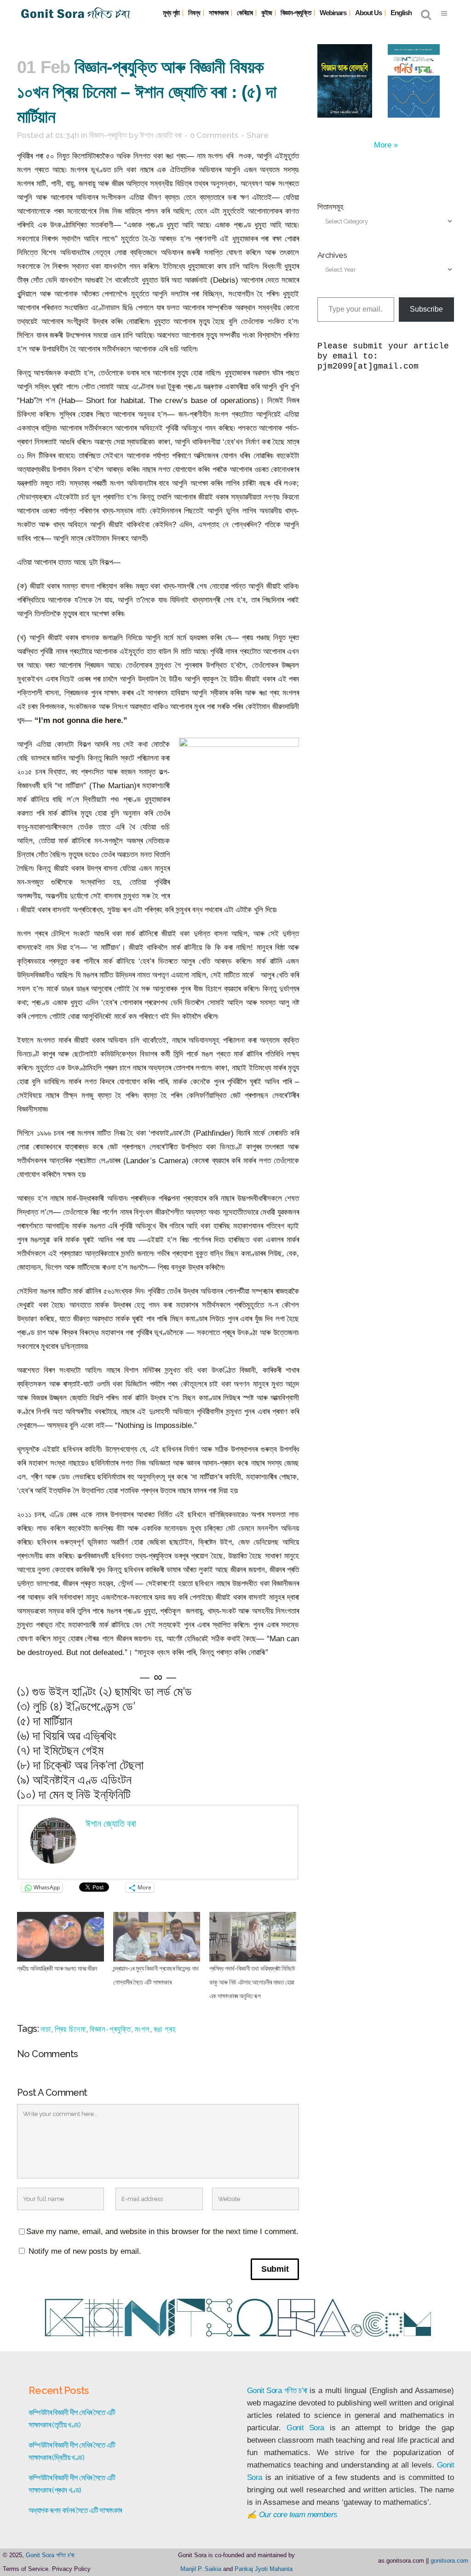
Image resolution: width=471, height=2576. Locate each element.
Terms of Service (26, 2569)
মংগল (142, 2029)
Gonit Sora (264, 2391)
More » (386, 145)
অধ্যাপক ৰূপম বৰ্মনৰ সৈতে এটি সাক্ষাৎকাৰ (75, 2510)
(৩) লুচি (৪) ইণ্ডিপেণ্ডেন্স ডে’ (76, 1706)
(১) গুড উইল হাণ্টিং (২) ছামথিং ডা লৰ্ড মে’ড (104, 1692)
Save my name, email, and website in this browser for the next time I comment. (162, 2232)
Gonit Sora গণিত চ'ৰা (50, 2555)
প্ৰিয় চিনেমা (70, 2029)
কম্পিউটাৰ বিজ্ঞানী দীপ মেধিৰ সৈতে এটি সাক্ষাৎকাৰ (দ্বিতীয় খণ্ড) (72, 2451)
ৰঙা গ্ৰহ (165, 2029)
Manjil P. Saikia (201, 2569)
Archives (332, 255)
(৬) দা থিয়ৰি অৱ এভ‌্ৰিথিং (67, 1736)
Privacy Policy (71, 2569)
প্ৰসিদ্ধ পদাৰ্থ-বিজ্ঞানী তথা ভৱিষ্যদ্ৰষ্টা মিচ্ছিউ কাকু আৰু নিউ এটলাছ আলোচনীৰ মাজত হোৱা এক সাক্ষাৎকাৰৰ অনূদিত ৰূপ (252, 1982)
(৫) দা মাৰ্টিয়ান (45, 1721)
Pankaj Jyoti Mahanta (264, 2569)
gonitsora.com (449, 2561)
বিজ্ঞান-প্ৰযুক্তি (108, 135)
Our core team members (298, 2515)
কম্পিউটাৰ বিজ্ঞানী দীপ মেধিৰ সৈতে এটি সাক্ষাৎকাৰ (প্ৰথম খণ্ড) (72, 2484)
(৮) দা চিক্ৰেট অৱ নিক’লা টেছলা (80, 1765)
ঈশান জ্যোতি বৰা (161, 135)
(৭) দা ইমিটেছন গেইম (60, 1750)
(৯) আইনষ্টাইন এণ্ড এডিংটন (74, 1780)
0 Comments (214, 135)
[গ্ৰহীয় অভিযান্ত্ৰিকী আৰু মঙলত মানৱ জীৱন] (60, 1937)
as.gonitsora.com (401, 2561)
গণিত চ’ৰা (296, 2391)
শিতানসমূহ (330, 207)
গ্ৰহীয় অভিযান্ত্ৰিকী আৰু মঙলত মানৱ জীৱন (57, 1968)
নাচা (46, 2029)
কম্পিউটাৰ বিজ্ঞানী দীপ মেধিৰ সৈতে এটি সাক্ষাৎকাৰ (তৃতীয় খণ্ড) (72, 2419)
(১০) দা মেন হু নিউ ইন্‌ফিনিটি (74, 1794)
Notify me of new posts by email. (85, 2251)
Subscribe (426, 309)
